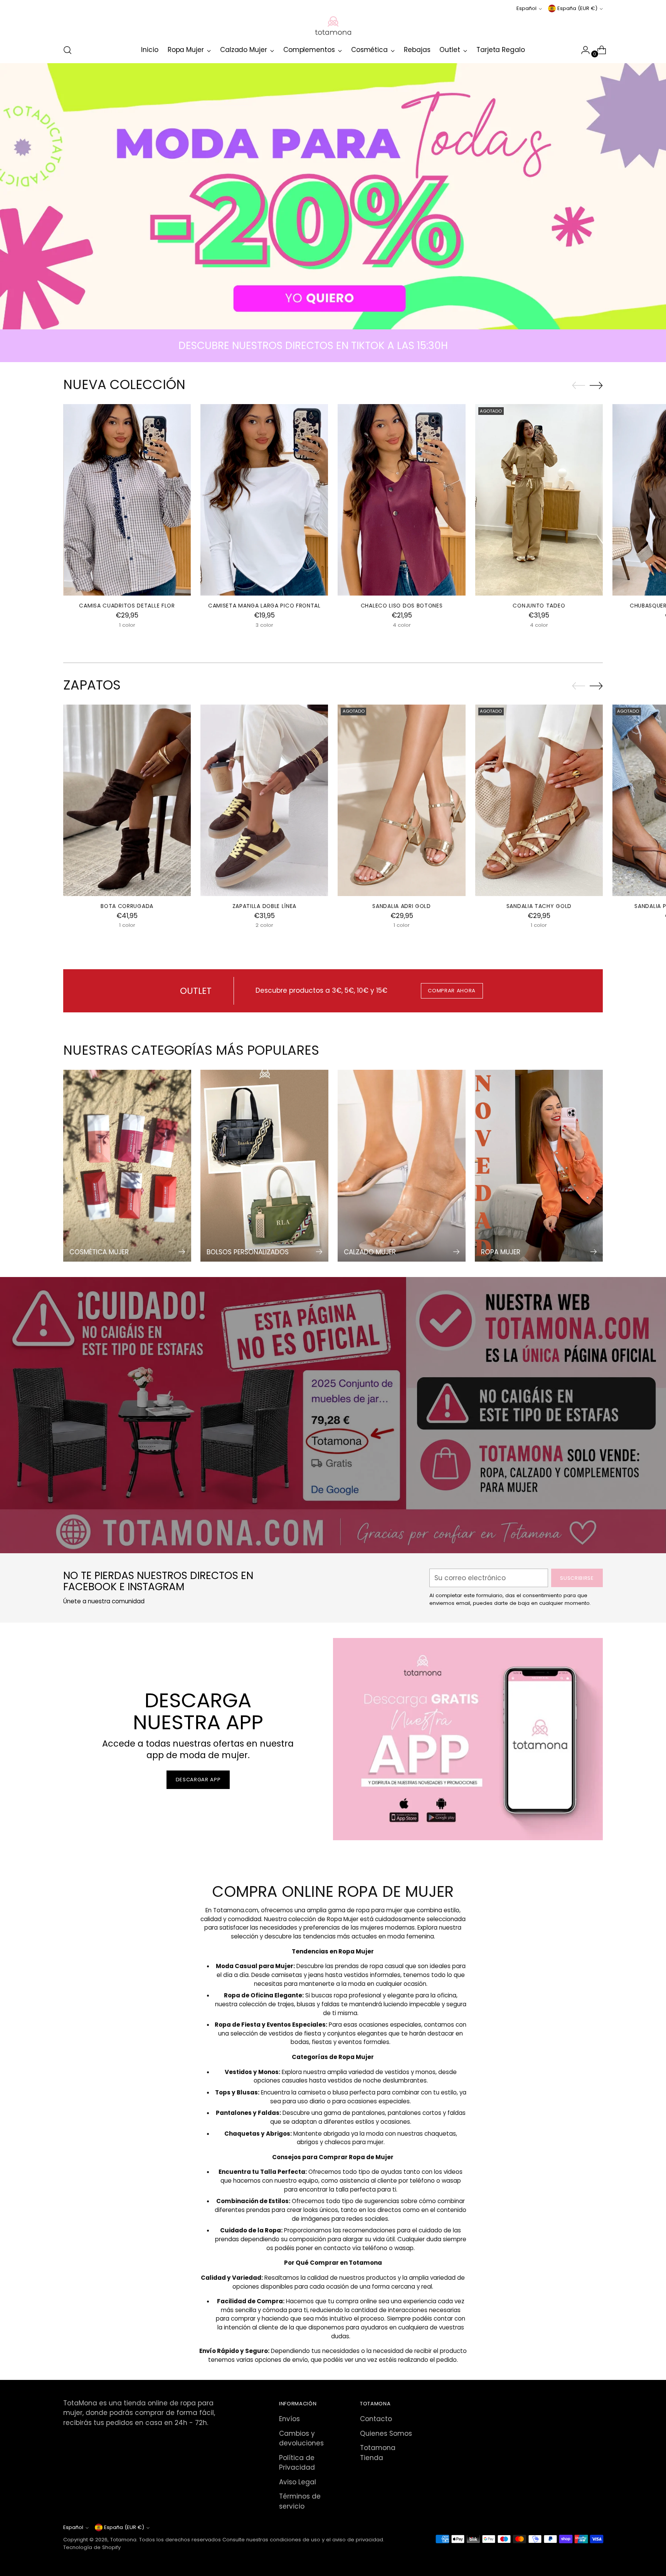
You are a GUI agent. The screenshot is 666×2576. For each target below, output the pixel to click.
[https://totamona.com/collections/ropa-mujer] (333, 196)
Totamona (123, 2540)
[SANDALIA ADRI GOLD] (401, 800)
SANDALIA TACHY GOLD (539, 906)
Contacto (376, 2419)
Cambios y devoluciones (301, 2438)
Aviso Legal (298, 2482)
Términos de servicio (300, 2501)
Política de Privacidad (297, 2463)
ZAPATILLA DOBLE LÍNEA (265, 906)
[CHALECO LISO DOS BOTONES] (401, 500)
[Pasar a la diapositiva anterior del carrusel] (579, 386)
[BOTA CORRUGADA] (127, 800)
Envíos (289, 2419)
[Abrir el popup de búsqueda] (67, 50)
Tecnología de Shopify (92, 2547)
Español (526, 8)
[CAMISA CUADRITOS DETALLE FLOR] (127, 500)
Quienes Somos (386, 2433)
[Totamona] (333, 25)
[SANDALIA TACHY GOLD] (539, 800)
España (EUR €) (577, 8)
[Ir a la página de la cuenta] (582, 50)
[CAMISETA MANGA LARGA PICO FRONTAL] (264, 500)
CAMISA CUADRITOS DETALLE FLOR (127, 606)
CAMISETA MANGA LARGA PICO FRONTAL (264, 606)
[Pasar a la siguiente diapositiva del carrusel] (596, 385)
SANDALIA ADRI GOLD (402, 906)
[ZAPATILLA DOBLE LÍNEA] (264, 800)
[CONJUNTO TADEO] (539, 500)
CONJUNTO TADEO (539, 606)
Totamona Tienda (378, 2453)
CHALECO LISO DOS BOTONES (402, 606)
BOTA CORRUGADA (127, 906)
